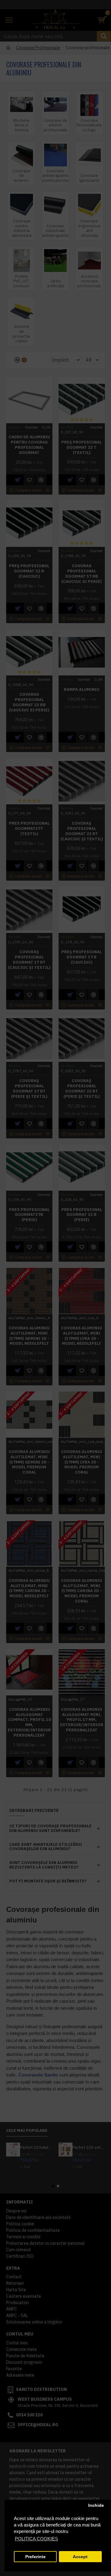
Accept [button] (80, 2557)
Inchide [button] (96, 2505)
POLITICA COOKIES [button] (36, 2539)
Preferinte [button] (35, 2557)
